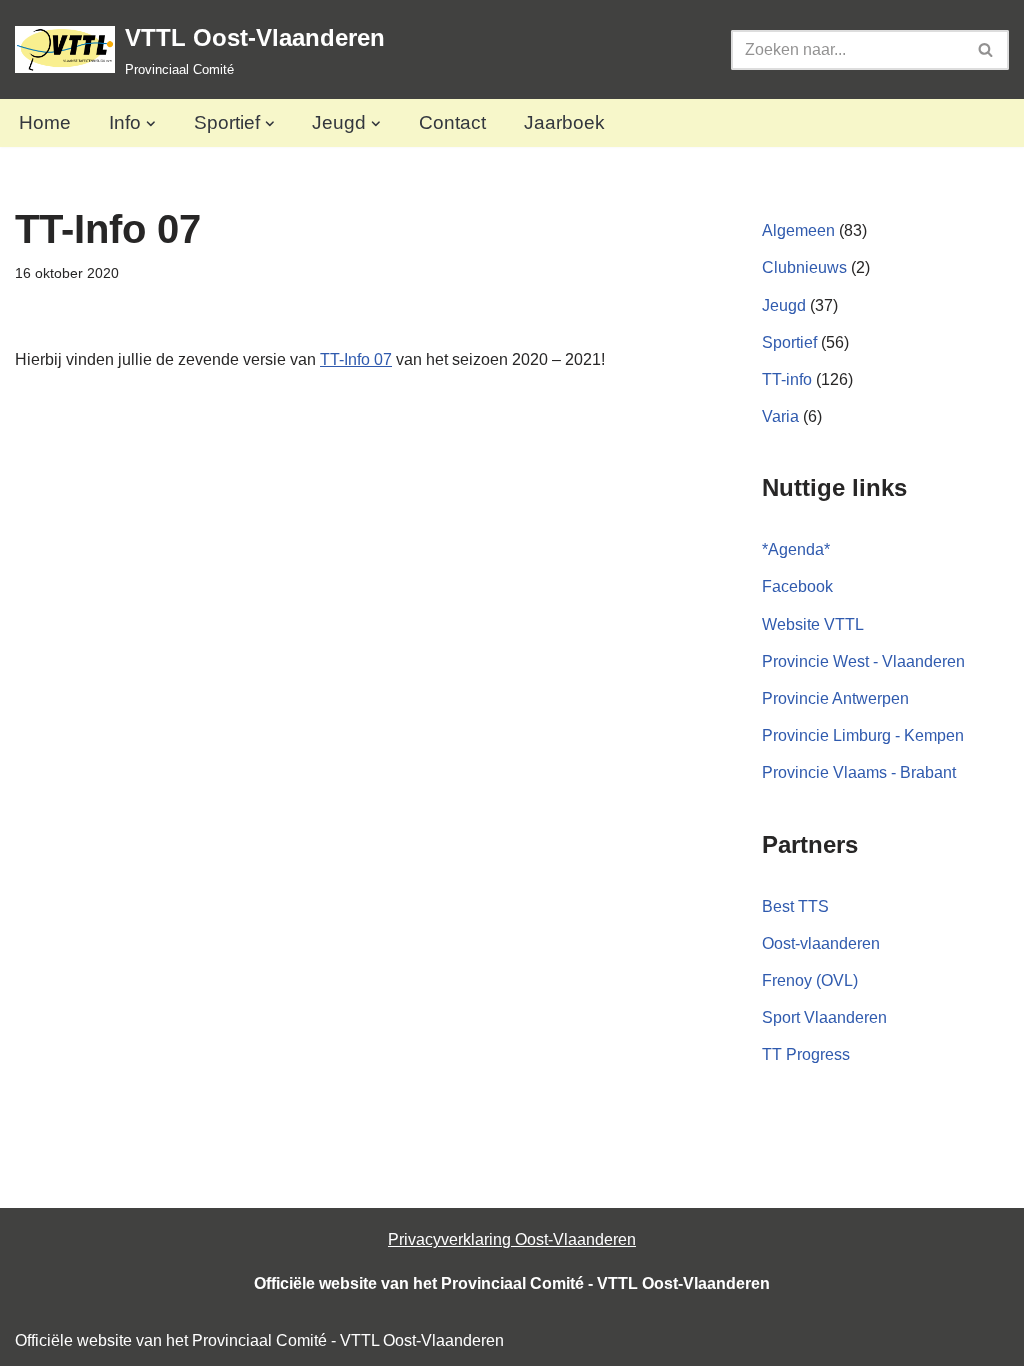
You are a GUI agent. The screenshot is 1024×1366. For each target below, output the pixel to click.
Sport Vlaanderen (824, 1017)
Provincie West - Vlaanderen (863, 661)
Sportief (789, 342)
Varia (780, 416)
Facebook (797, 586)
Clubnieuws (804, 267)
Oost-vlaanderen (821, 943)
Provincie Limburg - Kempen (863, 735)
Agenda (796, 549)
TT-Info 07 (356, 359)
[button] (151, 124)
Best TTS (795, 906)
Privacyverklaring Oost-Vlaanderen (512, 1239)
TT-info (787, 379)
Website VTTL (813, 624)
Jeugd (784, 305)
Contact (452, 122)
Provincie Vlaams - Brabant (859, 772)
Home (45, 122)
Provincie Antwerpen (835, 698)
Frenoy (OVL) (810, 980)
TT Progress (806, 1054)
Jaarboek (564, 122)
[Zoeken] (986, 50)
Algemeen (798, 230)
